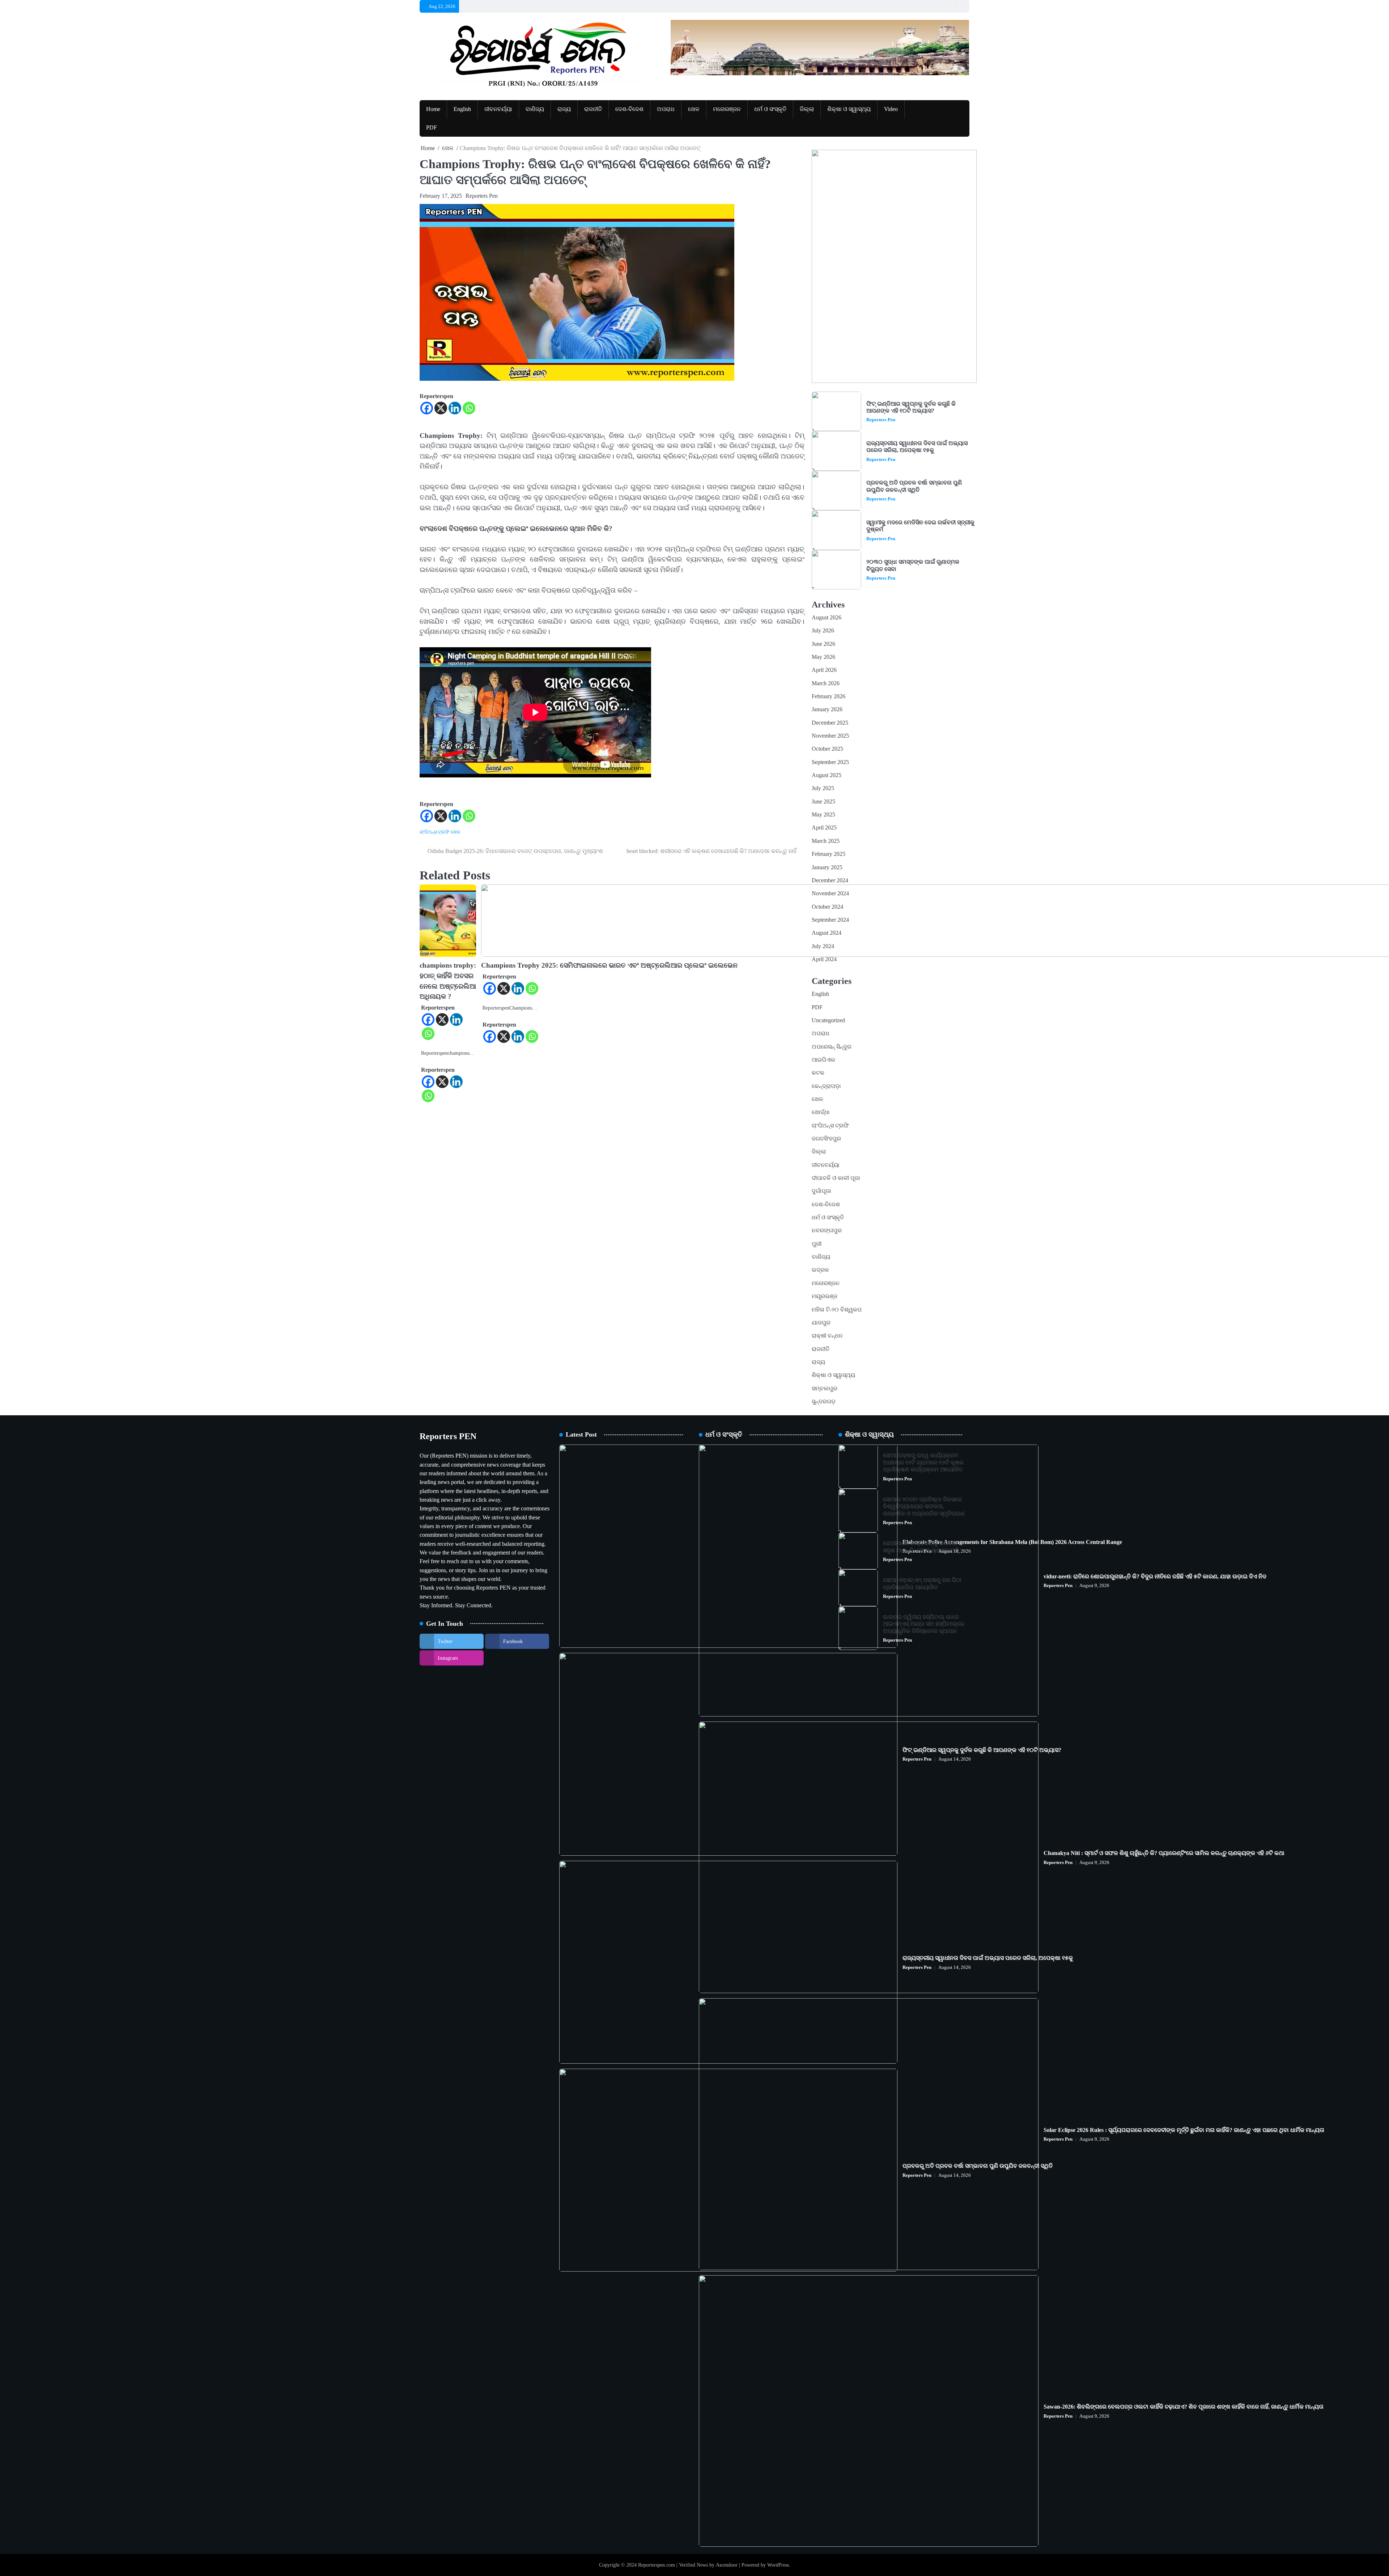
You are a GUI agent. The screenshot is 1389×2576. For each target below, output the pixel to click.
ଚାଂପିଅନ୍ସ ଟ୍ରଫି (434, 832)
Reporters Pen (482, 196)
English (462, 109)
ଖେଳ (694, 109)
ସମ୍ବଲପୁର (825, 1389)
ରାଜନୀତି (593, 109)
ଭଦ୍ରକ (820, 1270)
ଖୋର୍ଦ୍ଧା (821, 1112)
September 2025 (830, 762)
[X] (441, 408)
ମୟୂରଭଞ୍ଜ (825, 1296)
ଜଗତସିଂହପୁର (826, 1139)
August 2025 (827, 775)
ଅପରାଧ (666, 109)
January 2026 (827, 709)
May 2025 (823, 815)
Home (433, 109)
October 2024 (827, 907)
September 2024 (830, 920)
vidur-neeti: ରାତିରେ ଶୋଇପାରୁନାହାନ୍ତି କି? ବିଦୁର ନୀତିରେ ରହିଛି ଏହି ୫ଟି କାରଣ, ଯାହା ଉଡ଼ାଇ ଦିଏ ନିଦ (1155, 1577)
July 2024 (823, 946)
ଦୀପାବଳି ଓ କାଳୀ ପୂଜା (836, 1178)
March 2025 (826, 841)
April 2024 (824, 959)
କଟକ (818, 1073)
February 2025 (829, 854)
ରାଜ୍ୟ (564, 109)
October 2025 (827, 749)
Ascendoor (727, 2565)
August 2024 (827, 933)
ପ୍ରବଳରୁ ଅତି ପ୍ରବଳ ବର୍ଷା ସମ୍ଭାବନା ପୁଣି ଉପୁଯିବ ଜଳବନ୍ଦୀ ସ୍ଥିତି (914, 486)
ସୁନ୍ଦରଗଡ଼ (824, 1402)
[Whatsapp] (469, 408)
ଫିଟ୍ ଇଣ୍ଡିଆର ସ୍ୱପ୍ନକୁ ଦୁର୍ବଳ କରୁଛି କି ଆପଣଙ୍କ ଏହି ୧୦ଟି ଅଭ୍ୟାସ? (911, 407)
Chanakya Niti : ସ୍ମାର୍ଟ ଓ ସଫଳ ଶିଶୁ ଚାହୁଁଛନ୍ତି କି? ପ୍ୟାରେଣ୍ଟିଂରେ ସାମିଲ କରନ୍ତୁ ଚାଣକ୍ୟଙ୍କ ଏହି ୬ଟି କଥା (1164, 1853)
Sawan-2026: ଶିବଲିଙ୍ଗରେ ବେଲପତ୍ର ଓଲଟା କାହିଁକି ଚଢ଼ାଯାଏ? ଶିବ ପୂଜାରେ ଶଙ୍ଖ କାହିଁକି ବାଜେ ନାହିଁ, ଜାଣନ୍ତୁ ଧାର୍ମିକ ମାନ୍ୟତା (1184, 2407)
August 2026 (827, 618)
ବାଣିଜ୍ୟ (535, 109)
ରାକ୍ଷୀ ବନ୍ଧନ (827, 1336)
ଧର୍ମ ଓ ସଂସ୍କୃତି (770, 109)
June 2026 (823, 644)
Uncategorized (828, 1020)
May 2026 (823, 657)
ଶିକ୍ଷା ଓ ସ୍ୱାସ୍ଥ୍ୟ (849, 109)
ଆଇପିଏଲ (823, 1060)
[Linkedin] (455, 408)
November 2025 (830, 736)
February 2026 (829, 696)
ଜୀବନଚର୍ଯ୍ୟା (498, 109)
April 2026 (824, 670)
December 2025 (830, 723)
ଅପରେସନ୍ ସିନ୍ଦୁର (832, 1047)
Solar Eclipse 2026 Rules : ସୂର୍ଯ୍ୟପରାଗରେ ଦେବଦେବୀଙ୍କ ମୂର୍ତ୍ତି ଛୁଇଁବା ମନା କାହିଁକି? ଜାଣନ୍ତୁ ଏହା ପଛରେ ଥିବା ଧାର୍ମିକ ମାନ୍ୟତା (1184, 2130)
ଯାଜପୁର (821, 1323)
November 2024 (830, 894)
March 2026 (826, 683)
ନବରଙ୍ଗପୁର (827, 1231)
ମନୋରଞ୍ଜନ (727, 109)
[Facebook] (427, 408)
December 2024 (830, 880)
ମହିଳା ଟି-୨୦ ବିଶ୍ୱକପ (837, 1310)
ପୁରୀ (817, 1244)
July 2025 (823, 788)
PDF (432, 128)
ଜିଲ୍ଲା (807, 109)
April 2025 (824, 828)
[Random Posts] (949, 6)
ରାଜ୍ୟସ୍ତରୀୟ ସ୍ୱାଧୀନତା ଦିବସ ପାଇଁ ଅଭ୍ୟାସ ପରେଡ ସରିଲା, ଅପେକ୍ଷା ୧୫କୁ (917, 447)
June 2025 (823, 802)
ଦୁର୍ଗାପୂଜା (821, 1191)
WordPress (778, 2565)
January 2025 (827, 867)
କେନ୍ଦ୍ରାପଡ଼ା (826, 1086)
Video (891, 109)
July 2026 (823, 631)
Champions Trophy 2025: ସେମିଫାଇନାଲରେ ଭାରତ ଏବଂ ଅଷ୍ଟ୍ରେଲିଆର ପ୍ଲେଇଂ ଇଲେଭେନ (609, 965)
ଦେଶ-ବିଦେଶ (629, 109)
